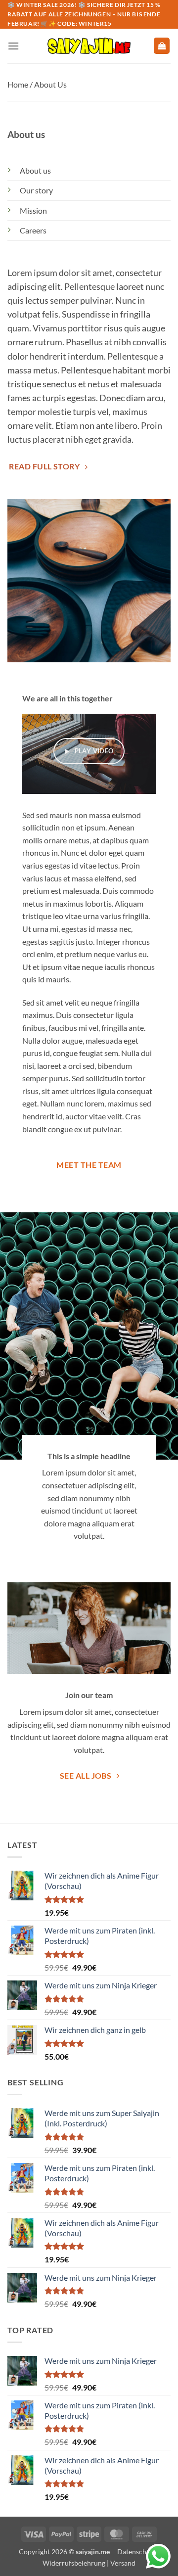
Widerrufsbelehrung (74, 2563)
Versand (123, 2563)
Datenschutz (136, 2552)
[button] (13, 46)
